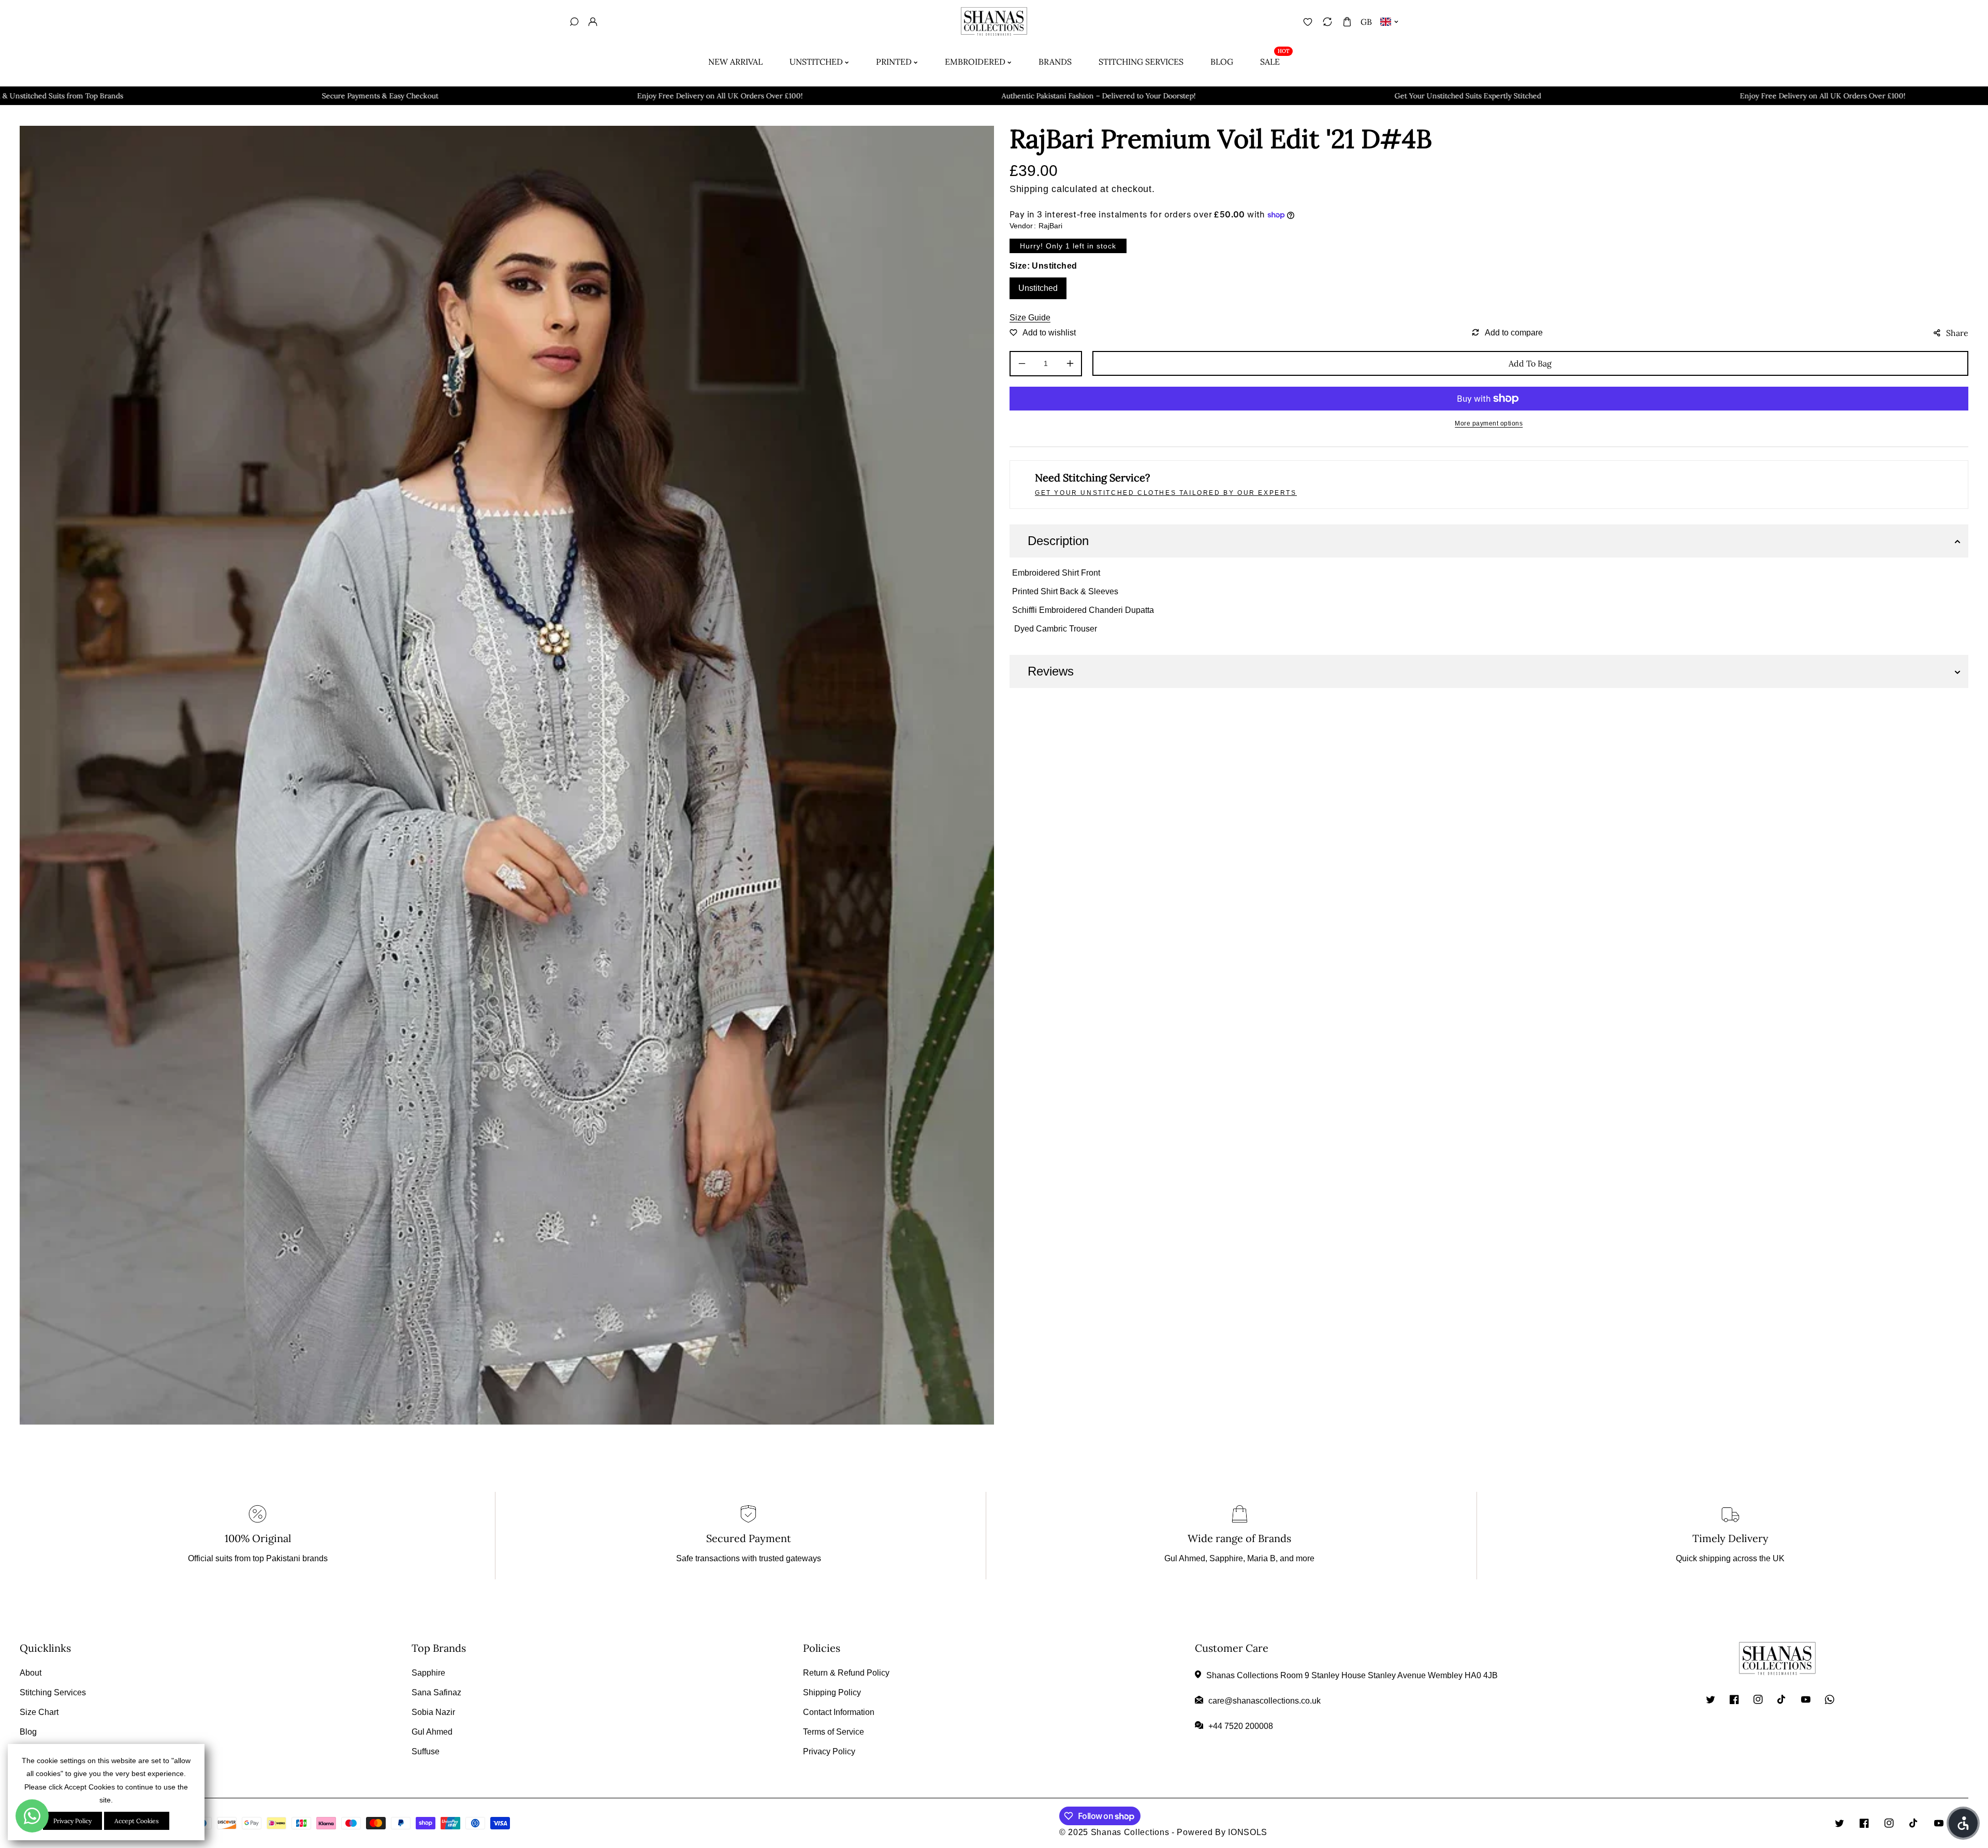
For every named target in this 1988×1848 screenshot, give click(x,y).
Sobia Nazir (433, 1712)
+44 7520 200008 (1241, 1726)
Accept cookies (137, 1821)
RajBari (1050, 226)
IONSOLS (1248, 1832)
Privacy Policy (829, 1751)
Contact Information (839, 1712)
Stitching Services (53, 1692)
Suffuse (426, 1751)
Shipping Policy (832, 1692)
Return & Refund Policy (846, 1673)
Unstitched (1038, 288)
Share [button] (1957, 333)
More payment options (1489, 423)
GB (1366, 22)
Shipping (1029, 189)
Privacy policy (72, 1821)
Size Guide (1030, 318)
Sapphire (428, 1673)
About (31, 1673)
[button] (1347, 21)
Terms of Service (834, 1732)
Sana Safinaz (436, 1692)
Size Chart (39, 1712)
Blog (28, 1732)
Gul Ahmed (432, 1732)
